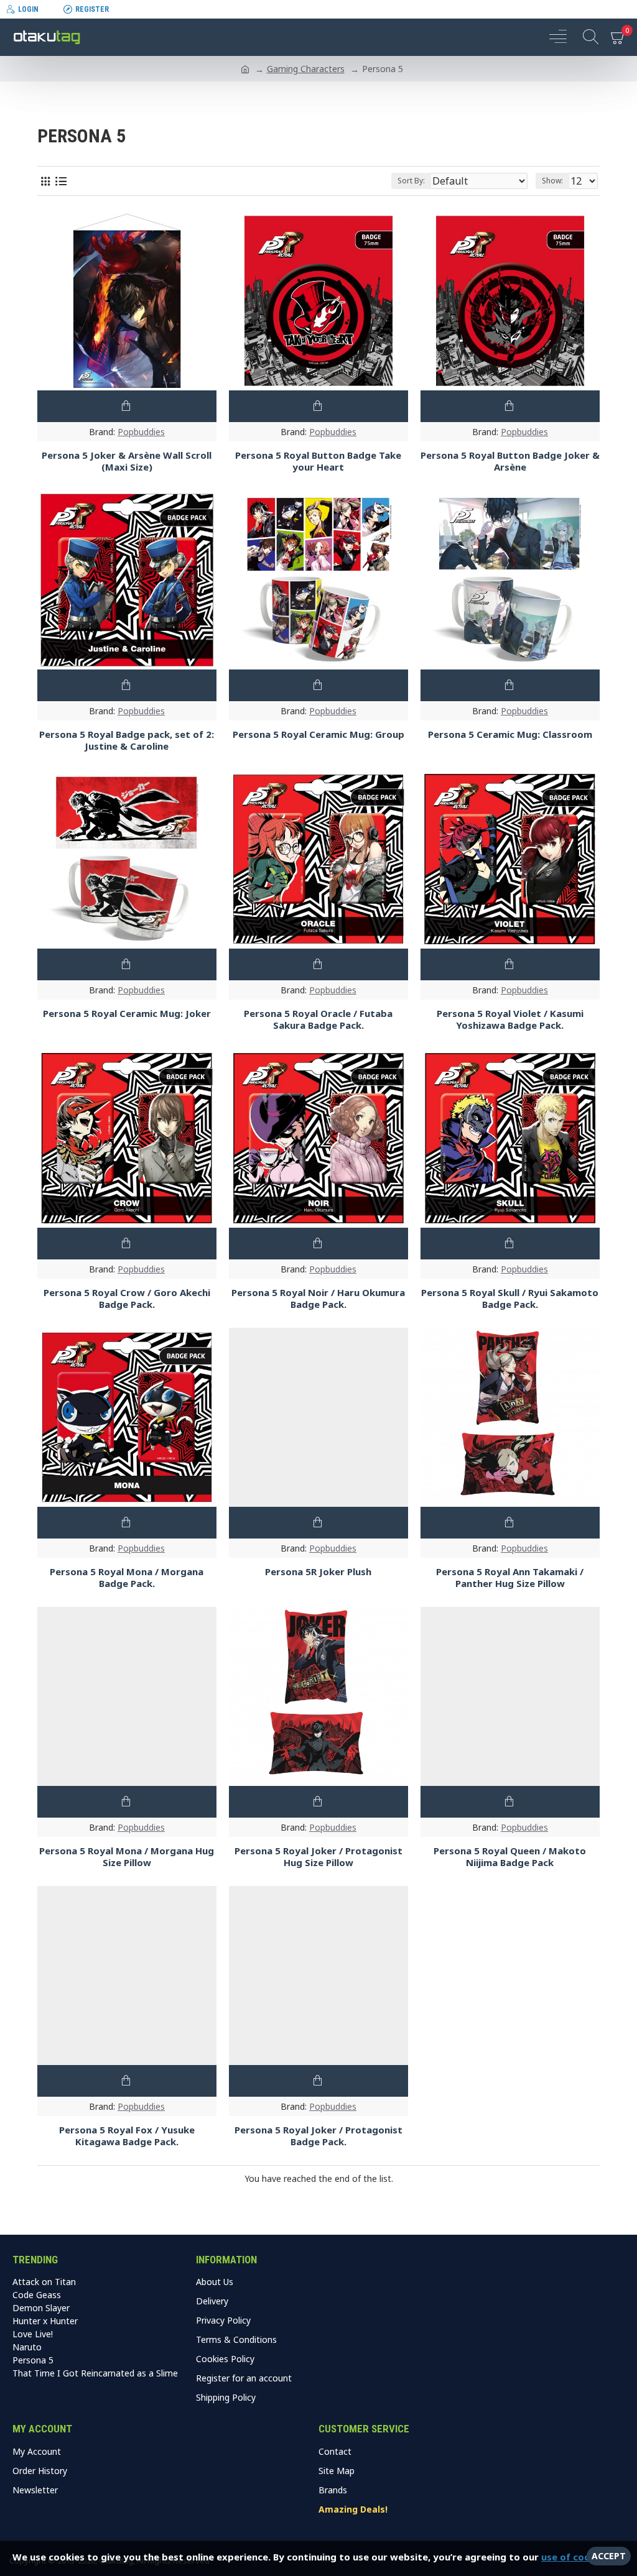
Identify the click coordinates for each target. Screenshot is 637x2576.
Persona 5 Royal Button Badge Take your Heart (318, 462)
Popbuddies (141, 432)
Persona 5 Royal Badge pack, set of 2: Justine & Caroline (127, 741)
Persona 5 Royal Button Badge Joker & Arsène (510, 462)
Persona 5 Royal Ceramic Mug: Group (318, 734)
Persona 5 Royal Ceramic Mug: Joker (127, 1014)
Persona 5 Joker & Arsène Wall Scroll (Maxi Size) (127, 462)
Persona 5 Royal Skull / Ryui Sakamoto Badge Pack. (510, 1299)
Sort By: (411, 181)
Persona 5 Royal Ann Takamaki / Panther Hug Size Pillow (510, 1578)
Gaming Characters (306, 69)
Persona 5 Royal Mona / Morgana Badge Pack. (127, 1578)
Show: (552, 181)
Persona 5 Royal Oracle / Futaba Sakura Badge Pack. (318, 1020)
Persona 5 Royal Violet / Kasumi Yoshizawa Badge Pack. (510, 1020)
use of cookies (575, 2557)
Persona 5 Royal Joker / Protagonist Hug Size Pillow (318, 1857)
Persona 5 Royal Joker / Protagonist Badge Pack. (318, 2136)
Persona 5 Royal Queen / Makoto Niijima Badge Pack (510, 1857)
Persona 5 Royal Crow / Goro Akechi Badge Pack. (127, 1299)
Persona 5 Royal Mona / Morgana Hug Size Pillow (127, 1857)
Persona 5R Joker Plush (318, 1572)
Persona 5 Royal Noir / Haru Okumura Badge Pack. (318, 1299)
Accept (609, 2556)
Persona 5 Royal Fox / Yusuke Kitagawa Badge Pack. (127, 2136)
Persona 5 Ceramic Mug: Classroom (510, 734)
